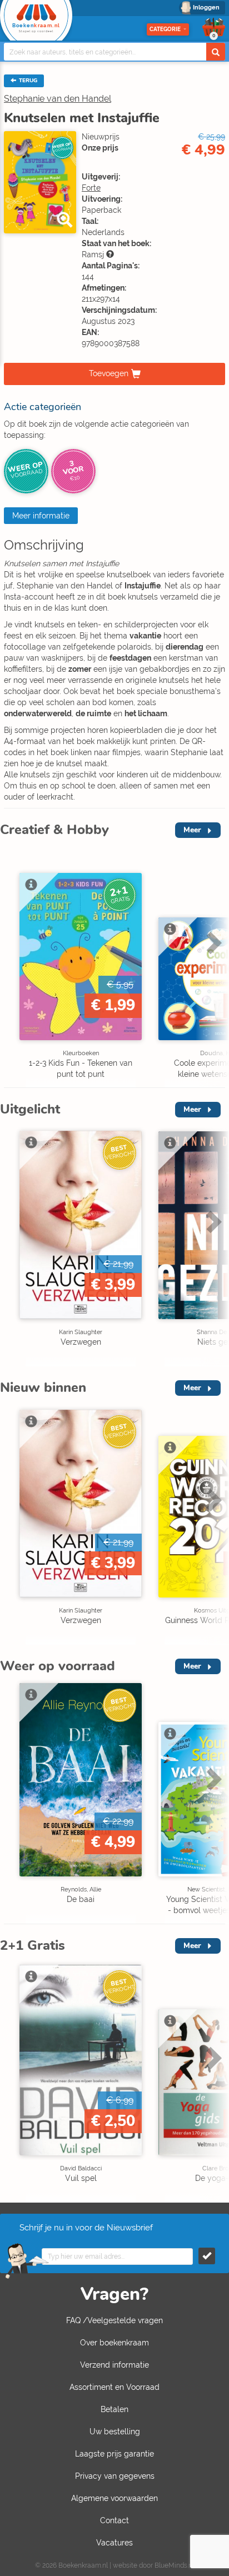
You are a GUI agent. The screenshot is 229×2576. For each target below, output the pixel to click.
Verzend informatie (114, 2365)
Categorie (165, 29)
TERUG (27, 81)
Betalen (114, 2409)
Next (212, 966)
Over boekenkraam (114, 2343)
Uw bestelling (115, 2432)
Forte (91, 188)
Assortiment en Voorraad (114, 2387)
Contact (114, 2520)
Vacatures (114, 2543)
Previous (11, 966)
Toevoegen (109, 373)
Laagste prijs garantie (114, 2454)
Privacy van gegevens (115, 2476)
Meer (192, 830)
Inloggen (206, 8)
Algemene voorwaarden (114, 2498)
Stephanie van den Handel (58, 99)
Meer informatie (41, 516)
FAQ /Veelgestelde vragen (114, 2320)
